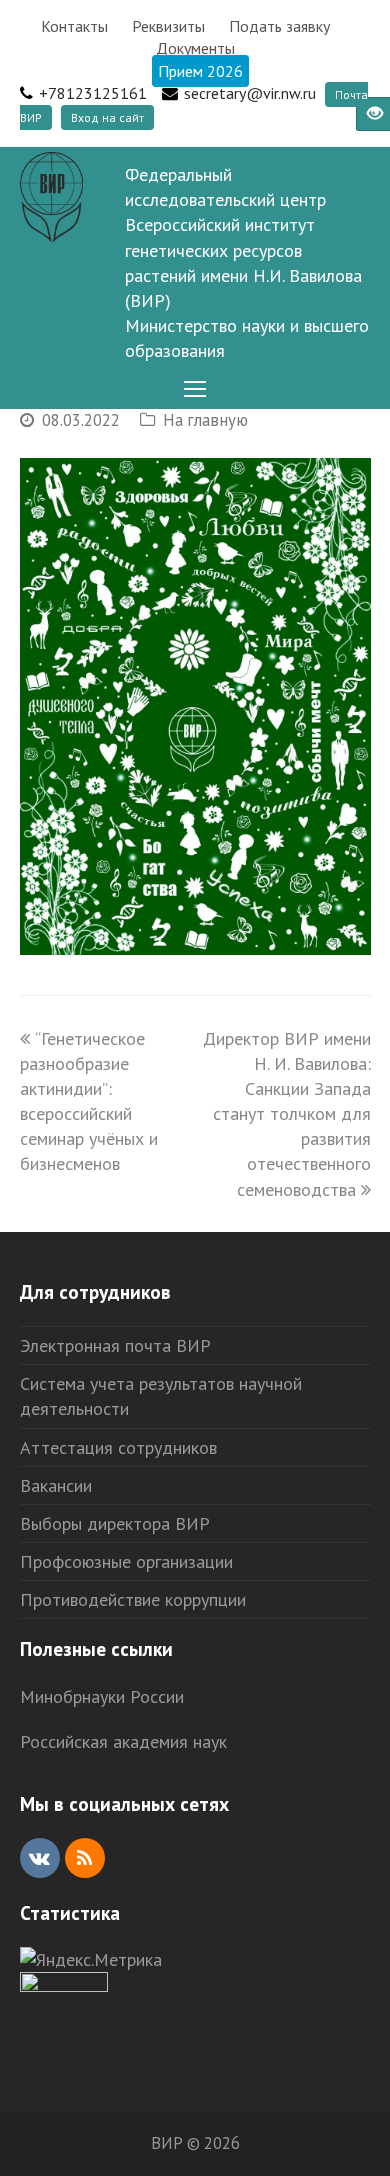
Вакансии (56, 1485)
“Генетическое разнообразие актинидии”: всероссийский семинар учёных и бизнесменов (89, 1101)
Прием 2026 (200, 71)
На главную (205, 420)
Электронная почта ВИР (115, 1345)
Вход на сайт (107, 117)
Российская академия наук (123, 1741)
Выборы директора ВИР (115, 1523)
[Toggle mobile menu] (195, 389)
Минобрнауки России (102, 1696)
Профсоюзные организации (126, 1561)
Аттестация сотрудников (118, 1447)
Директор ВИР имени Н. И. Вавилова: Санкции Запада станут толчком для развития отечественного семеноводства (287, 1114)
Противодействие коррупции (133, 1599)
